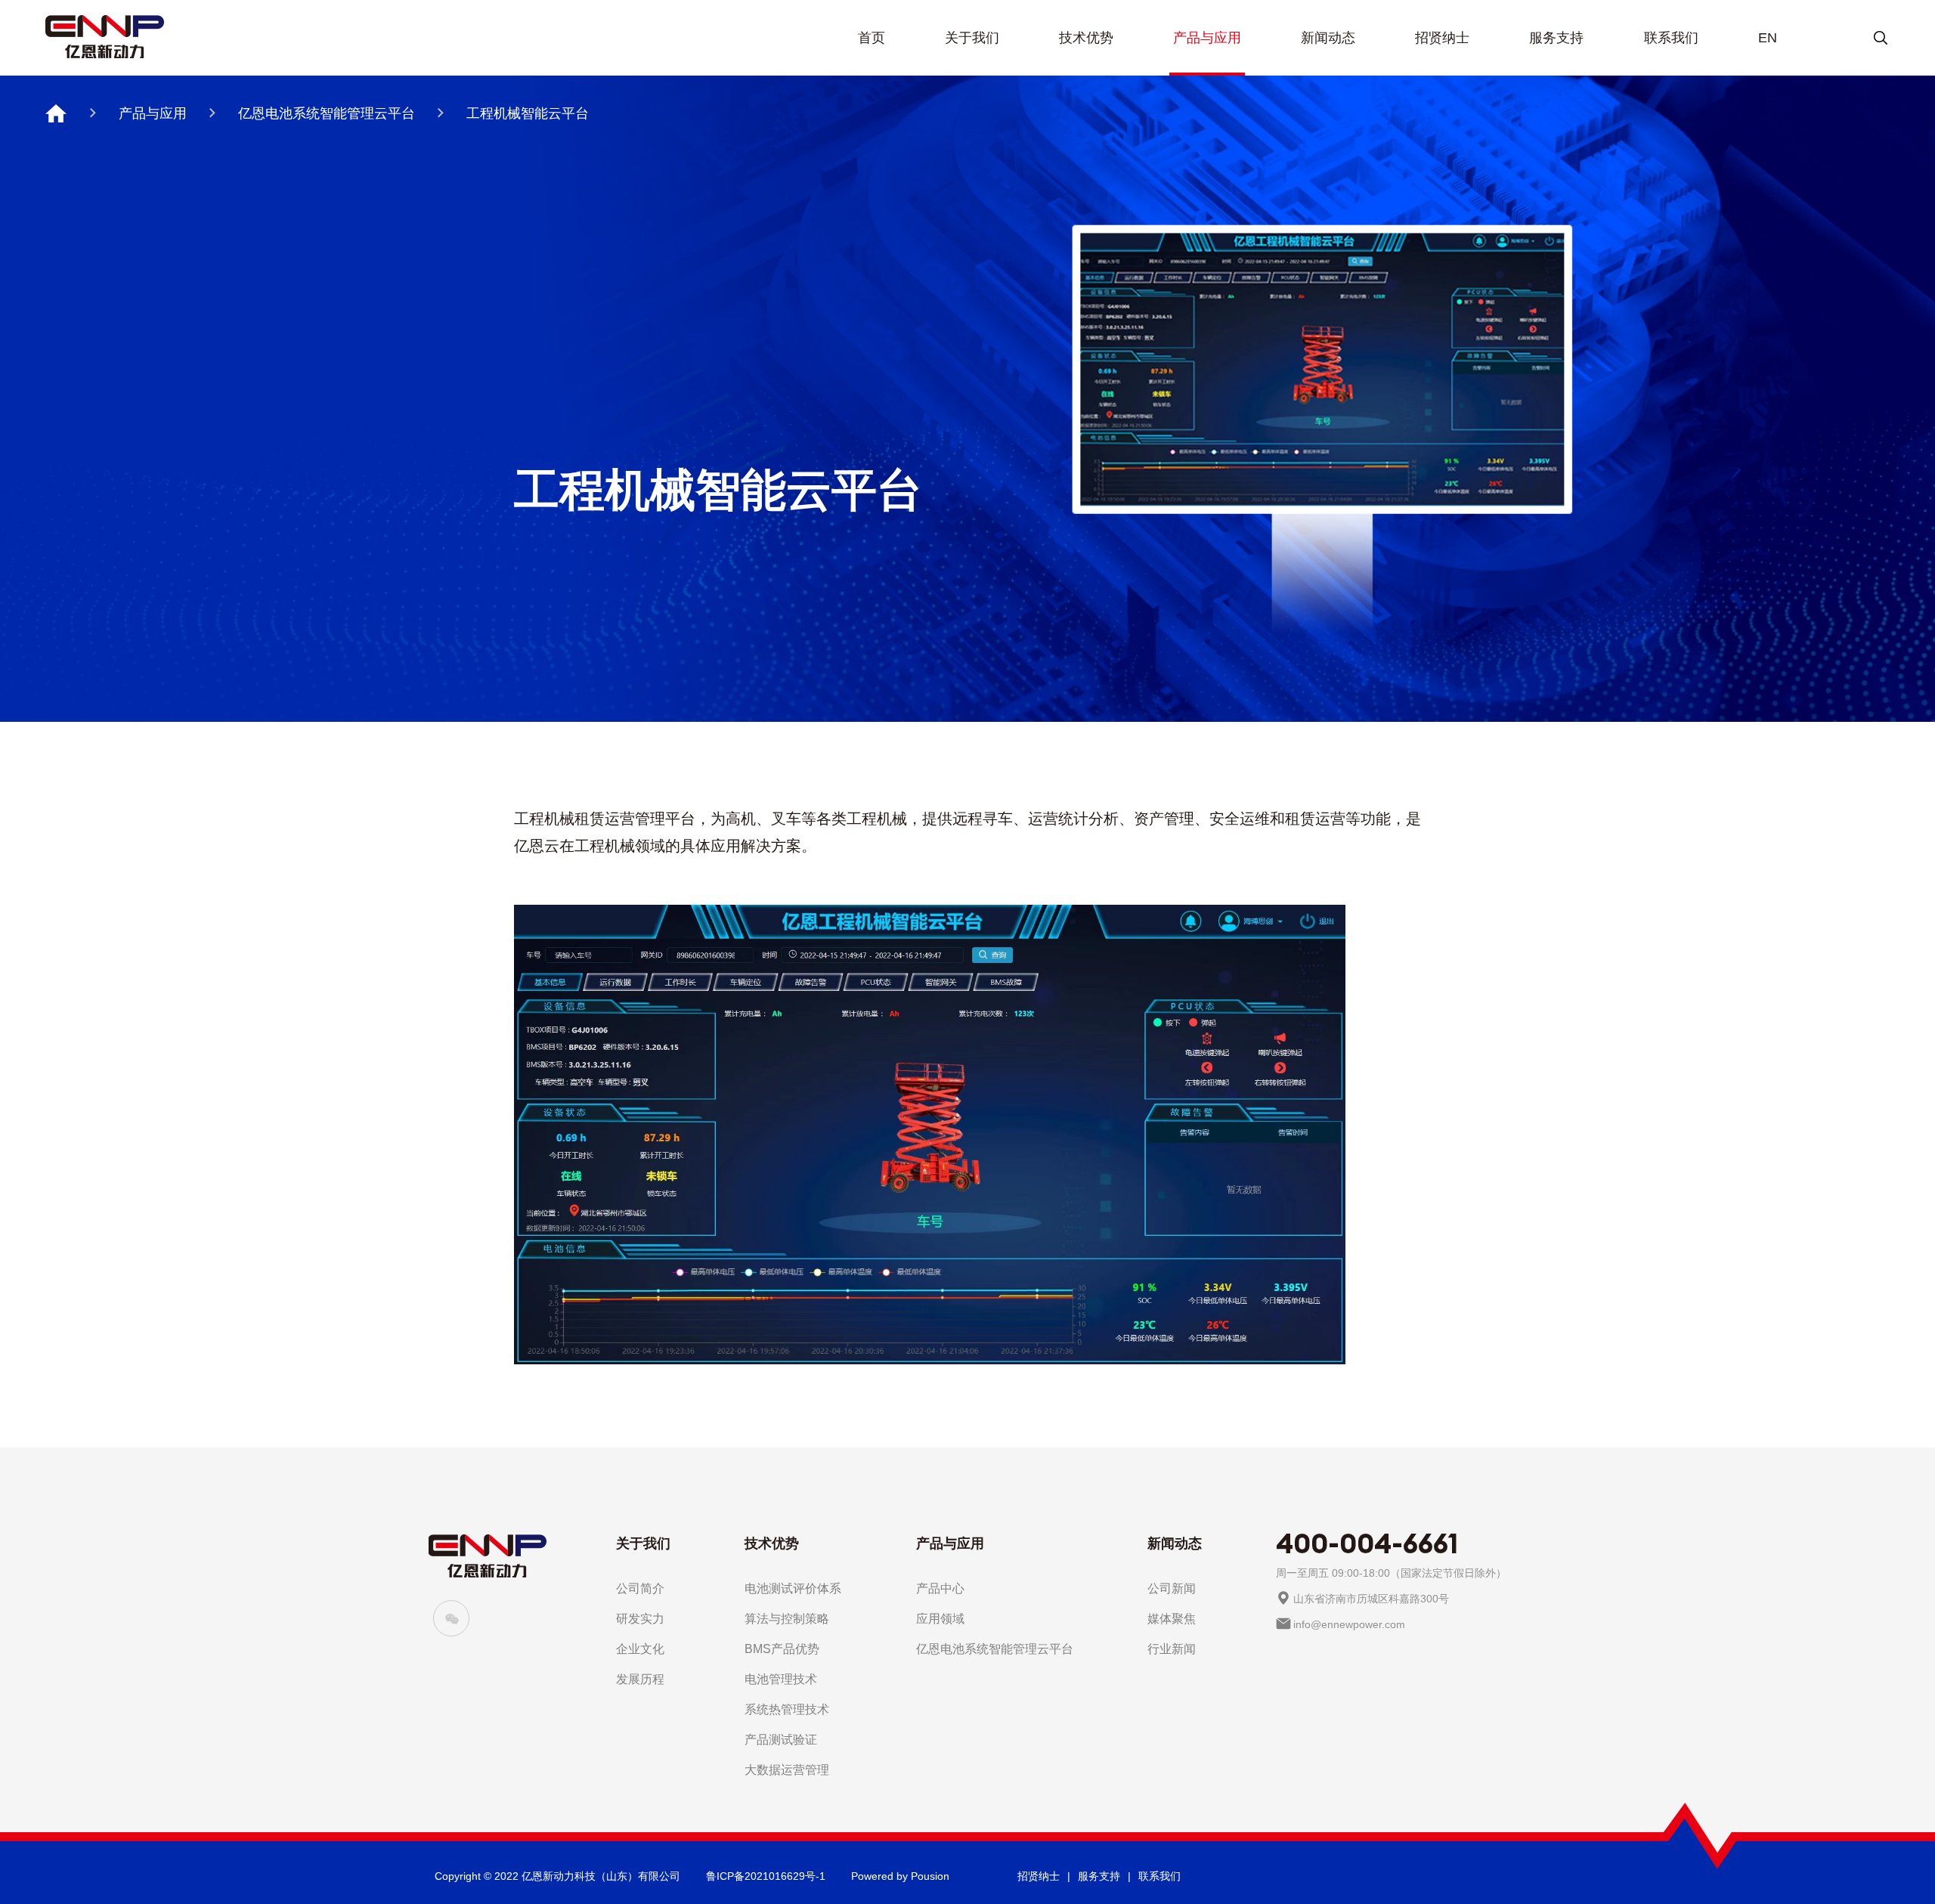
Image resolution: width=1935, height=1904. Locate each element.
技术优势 (1086, 38)
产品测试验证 (781, 1740)
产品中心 (940, 1588)
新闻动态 (1328, 38)
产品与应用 (1207, 38)
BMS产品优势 (782, 1649)
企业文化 (640, 1649)
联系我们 (1671, 38)
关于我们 (972, 38)
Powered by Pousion (900, 1876)
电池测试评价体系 (793, 1588)
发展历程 (640, 1679)
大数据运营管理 (787, 1770)
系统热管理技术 (787, 1709)
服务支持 (1556, 38)
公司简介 (640, 1588)
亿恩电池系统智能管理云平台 (327, 113)
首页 (872, 38)
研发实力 (640, 1619)
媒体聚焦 (1172, 1619)
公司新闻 (1172, 1588)
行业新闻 (1172, 1649)
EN (1768, 38)
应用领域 (940, 1619)
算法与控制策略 (787, 1619)
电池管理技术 (781, 1679)
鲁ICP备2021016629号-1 (766, 1876)
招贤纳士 (1442, 38)
